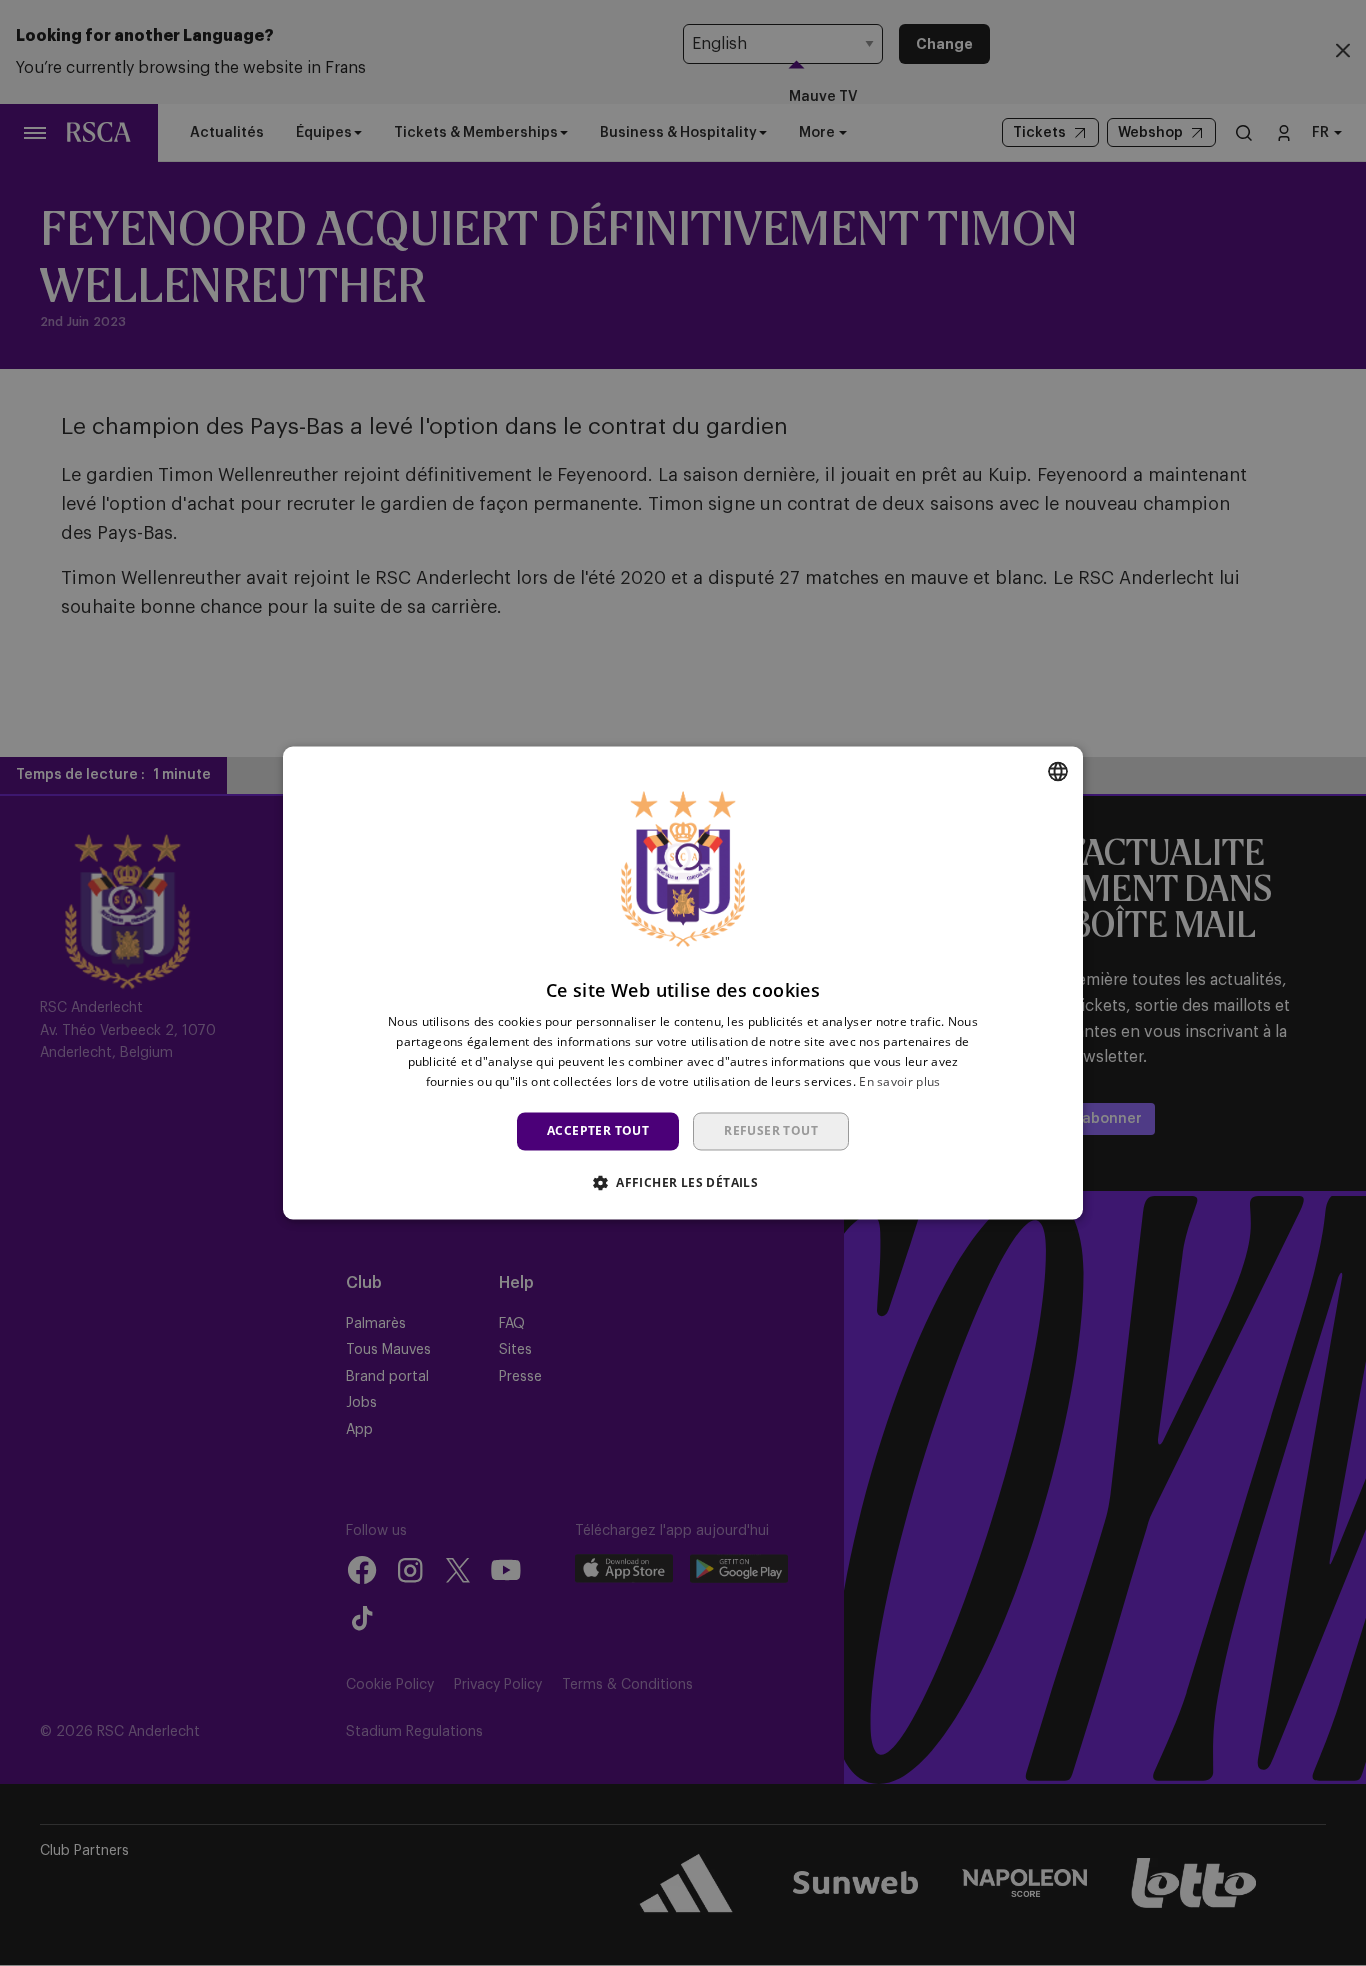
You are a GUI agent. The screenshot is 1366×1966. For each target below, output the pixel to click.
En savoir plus (899, 1081)
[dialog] (683, 982)
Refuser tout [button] (771, 1130)
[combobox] (1058, 771)
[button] (683, 1183)
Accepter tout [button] (598, 1130)
